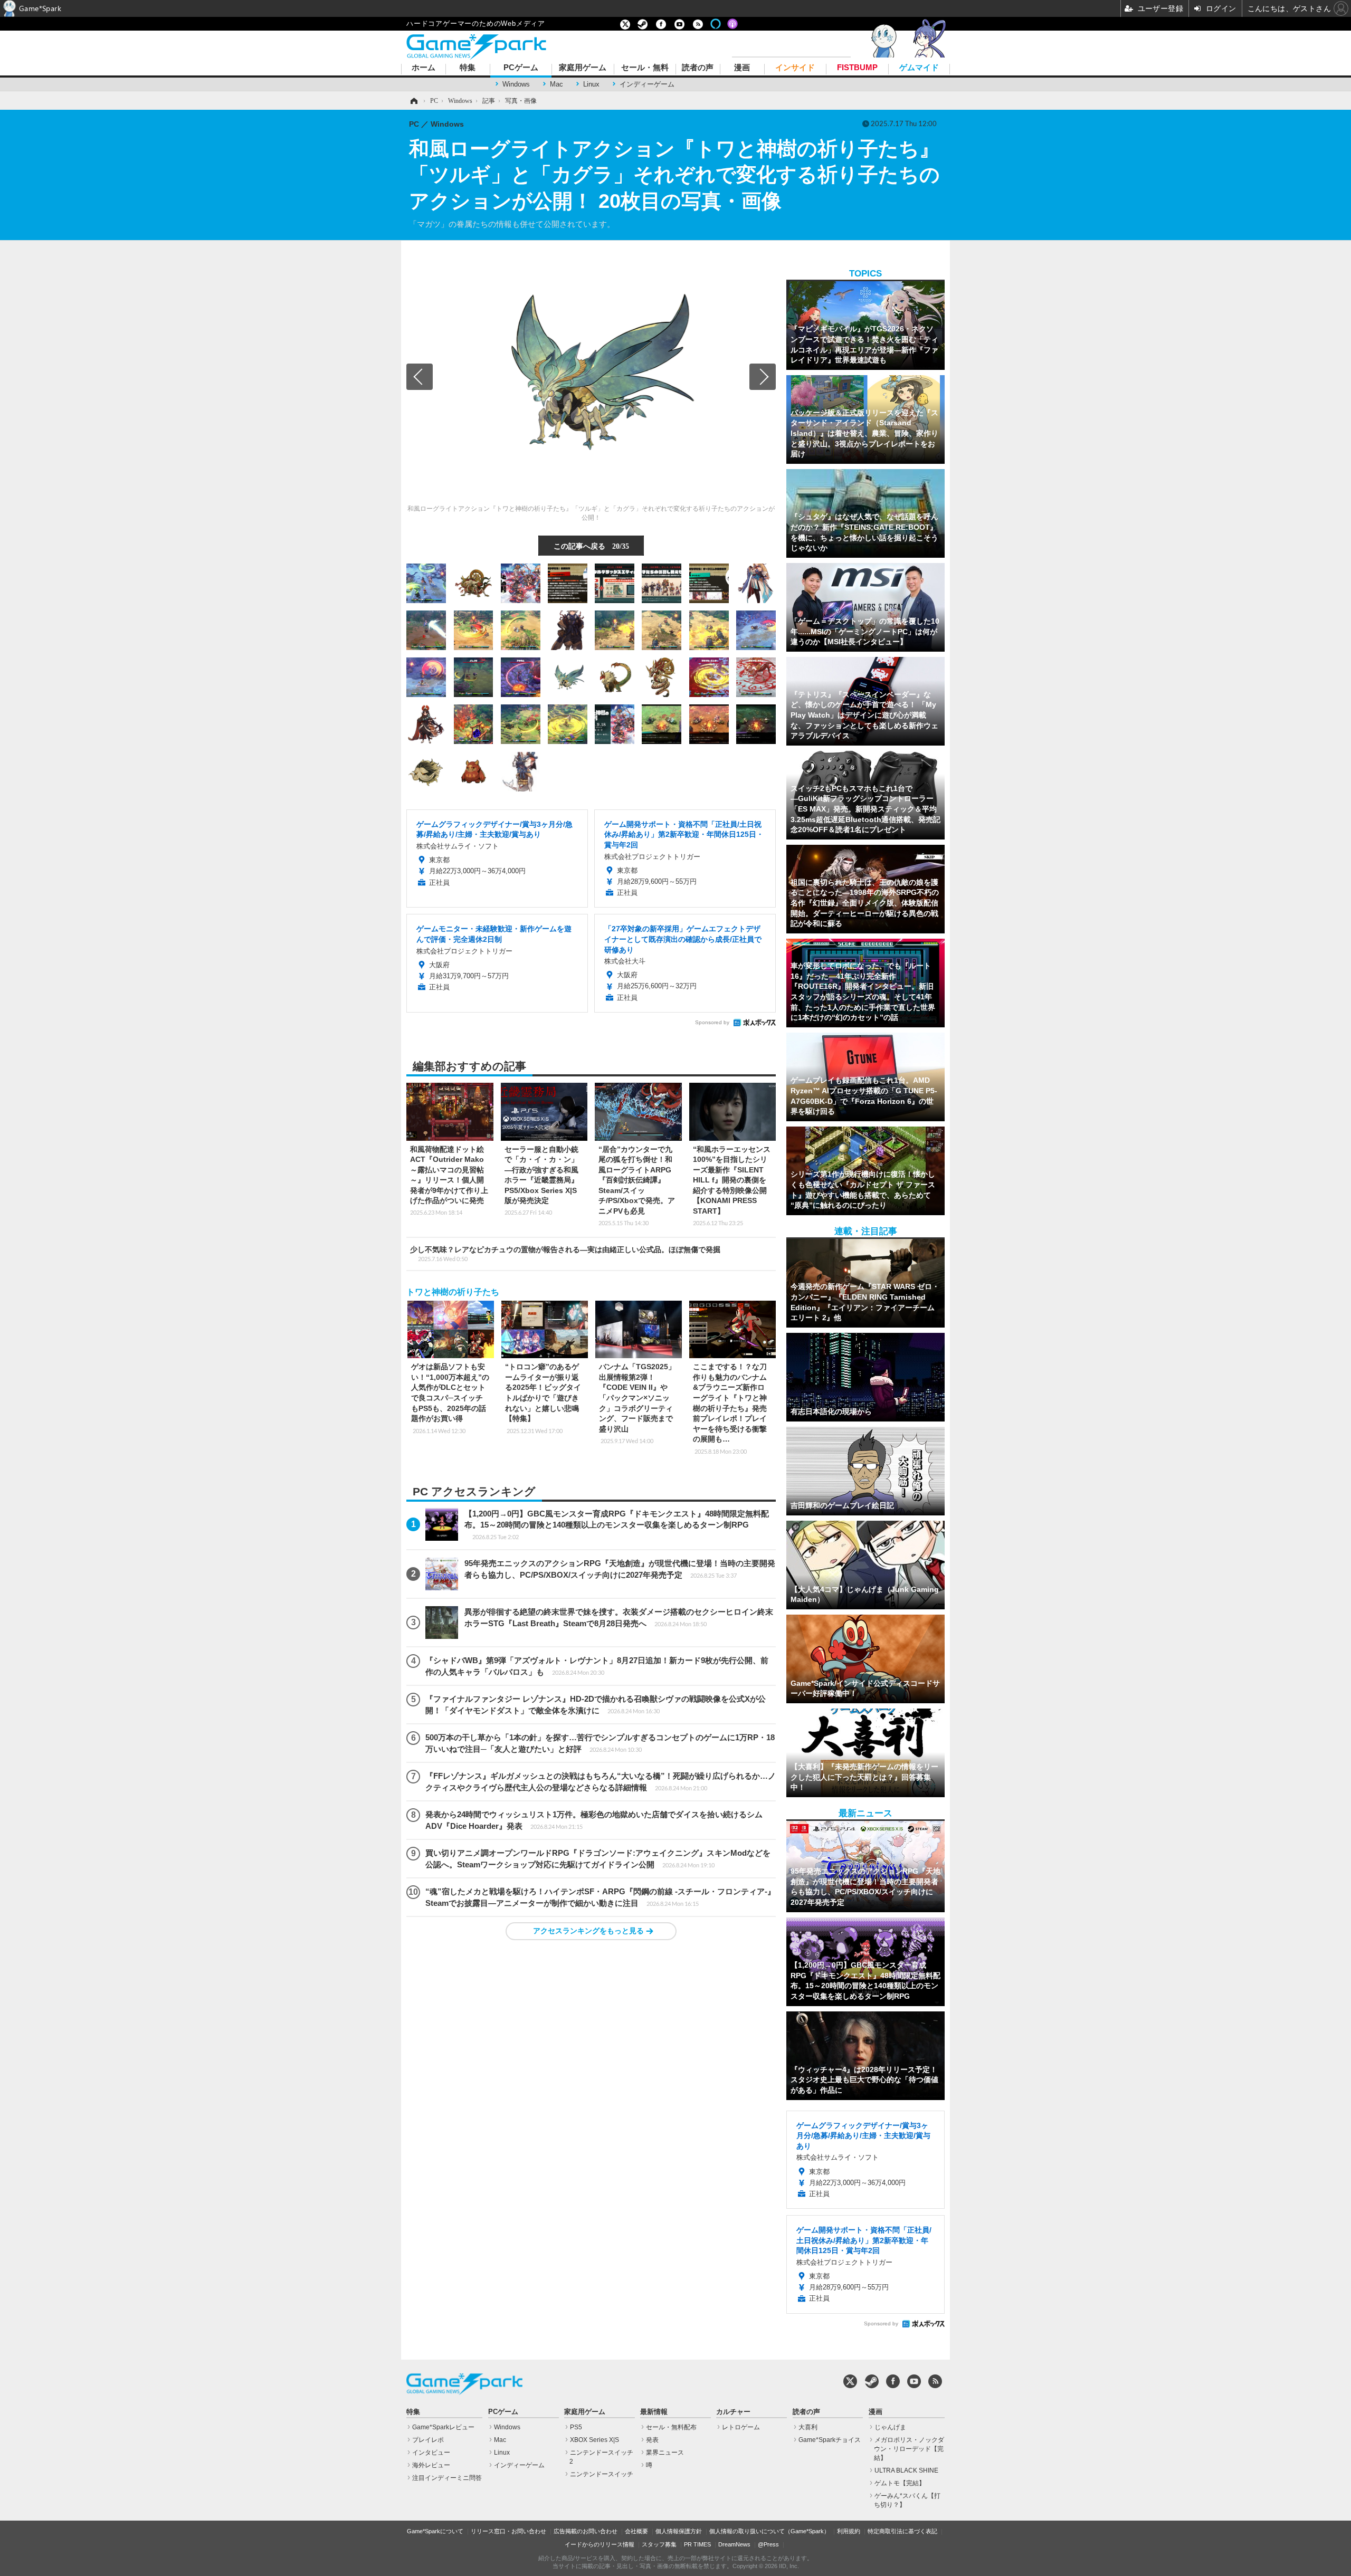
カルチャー (733, 2412)
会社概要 (636, 2531)
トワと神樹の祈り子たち (453, 1292)
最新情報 (654, 2412)
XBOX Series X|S (594, 2440)
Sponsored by (712, 1022)
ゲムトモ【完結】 (900, 2483)
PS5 (576, 2427)
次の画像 (763, 377)
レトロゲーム (741, 2427)
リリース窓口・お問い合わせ (508, 2531)
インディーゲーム (647, 84)
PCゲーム (521, 68)
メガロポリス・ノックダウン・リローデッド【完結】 (909, 2449)
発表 (652, 2440)
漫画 (742, 68)
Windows (516, 84)
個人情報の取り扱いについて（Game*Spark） (769, 2531)
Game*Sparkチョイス (830, 2440)
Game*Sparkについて (435, 2531)
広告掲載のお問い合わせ (586, 2531)
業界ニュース (665, 2453)
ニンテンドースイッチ (602, 2474)
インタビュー (431, 2453)
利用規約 (849, 2531)
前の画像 (420, 377)
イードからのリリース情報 (600, 2544)
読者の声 (698, 68)
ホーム (424, 68)
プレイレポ (428, 2440)
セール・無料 (645, 68)
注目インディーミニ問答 (447, 2478)
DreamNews (734, 2544)
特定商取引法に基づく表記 (902, 2531)
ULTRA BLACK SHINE (906, 2470)
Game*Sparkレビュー (443, 2427)
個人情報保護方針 (679, 2531)
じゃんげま (890, 2427)
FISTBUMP (857, 68)
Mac (556, 84)
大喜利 (808, 2427)
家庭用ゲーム (583, 68)
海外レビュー (431, 2465)
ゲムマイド (919, 68)
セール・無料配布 (671, 2427)
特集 (468, 68)
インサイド (795, 68)
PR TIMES (697, 2544)
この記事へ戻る (591, 546)
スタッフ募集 (659, 2544)
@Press (768, 2544)
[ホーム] (413, 101)
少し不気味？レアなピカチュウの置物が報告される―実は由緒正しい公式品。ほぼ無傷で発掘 (565, 1254)
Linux (591, 84)
